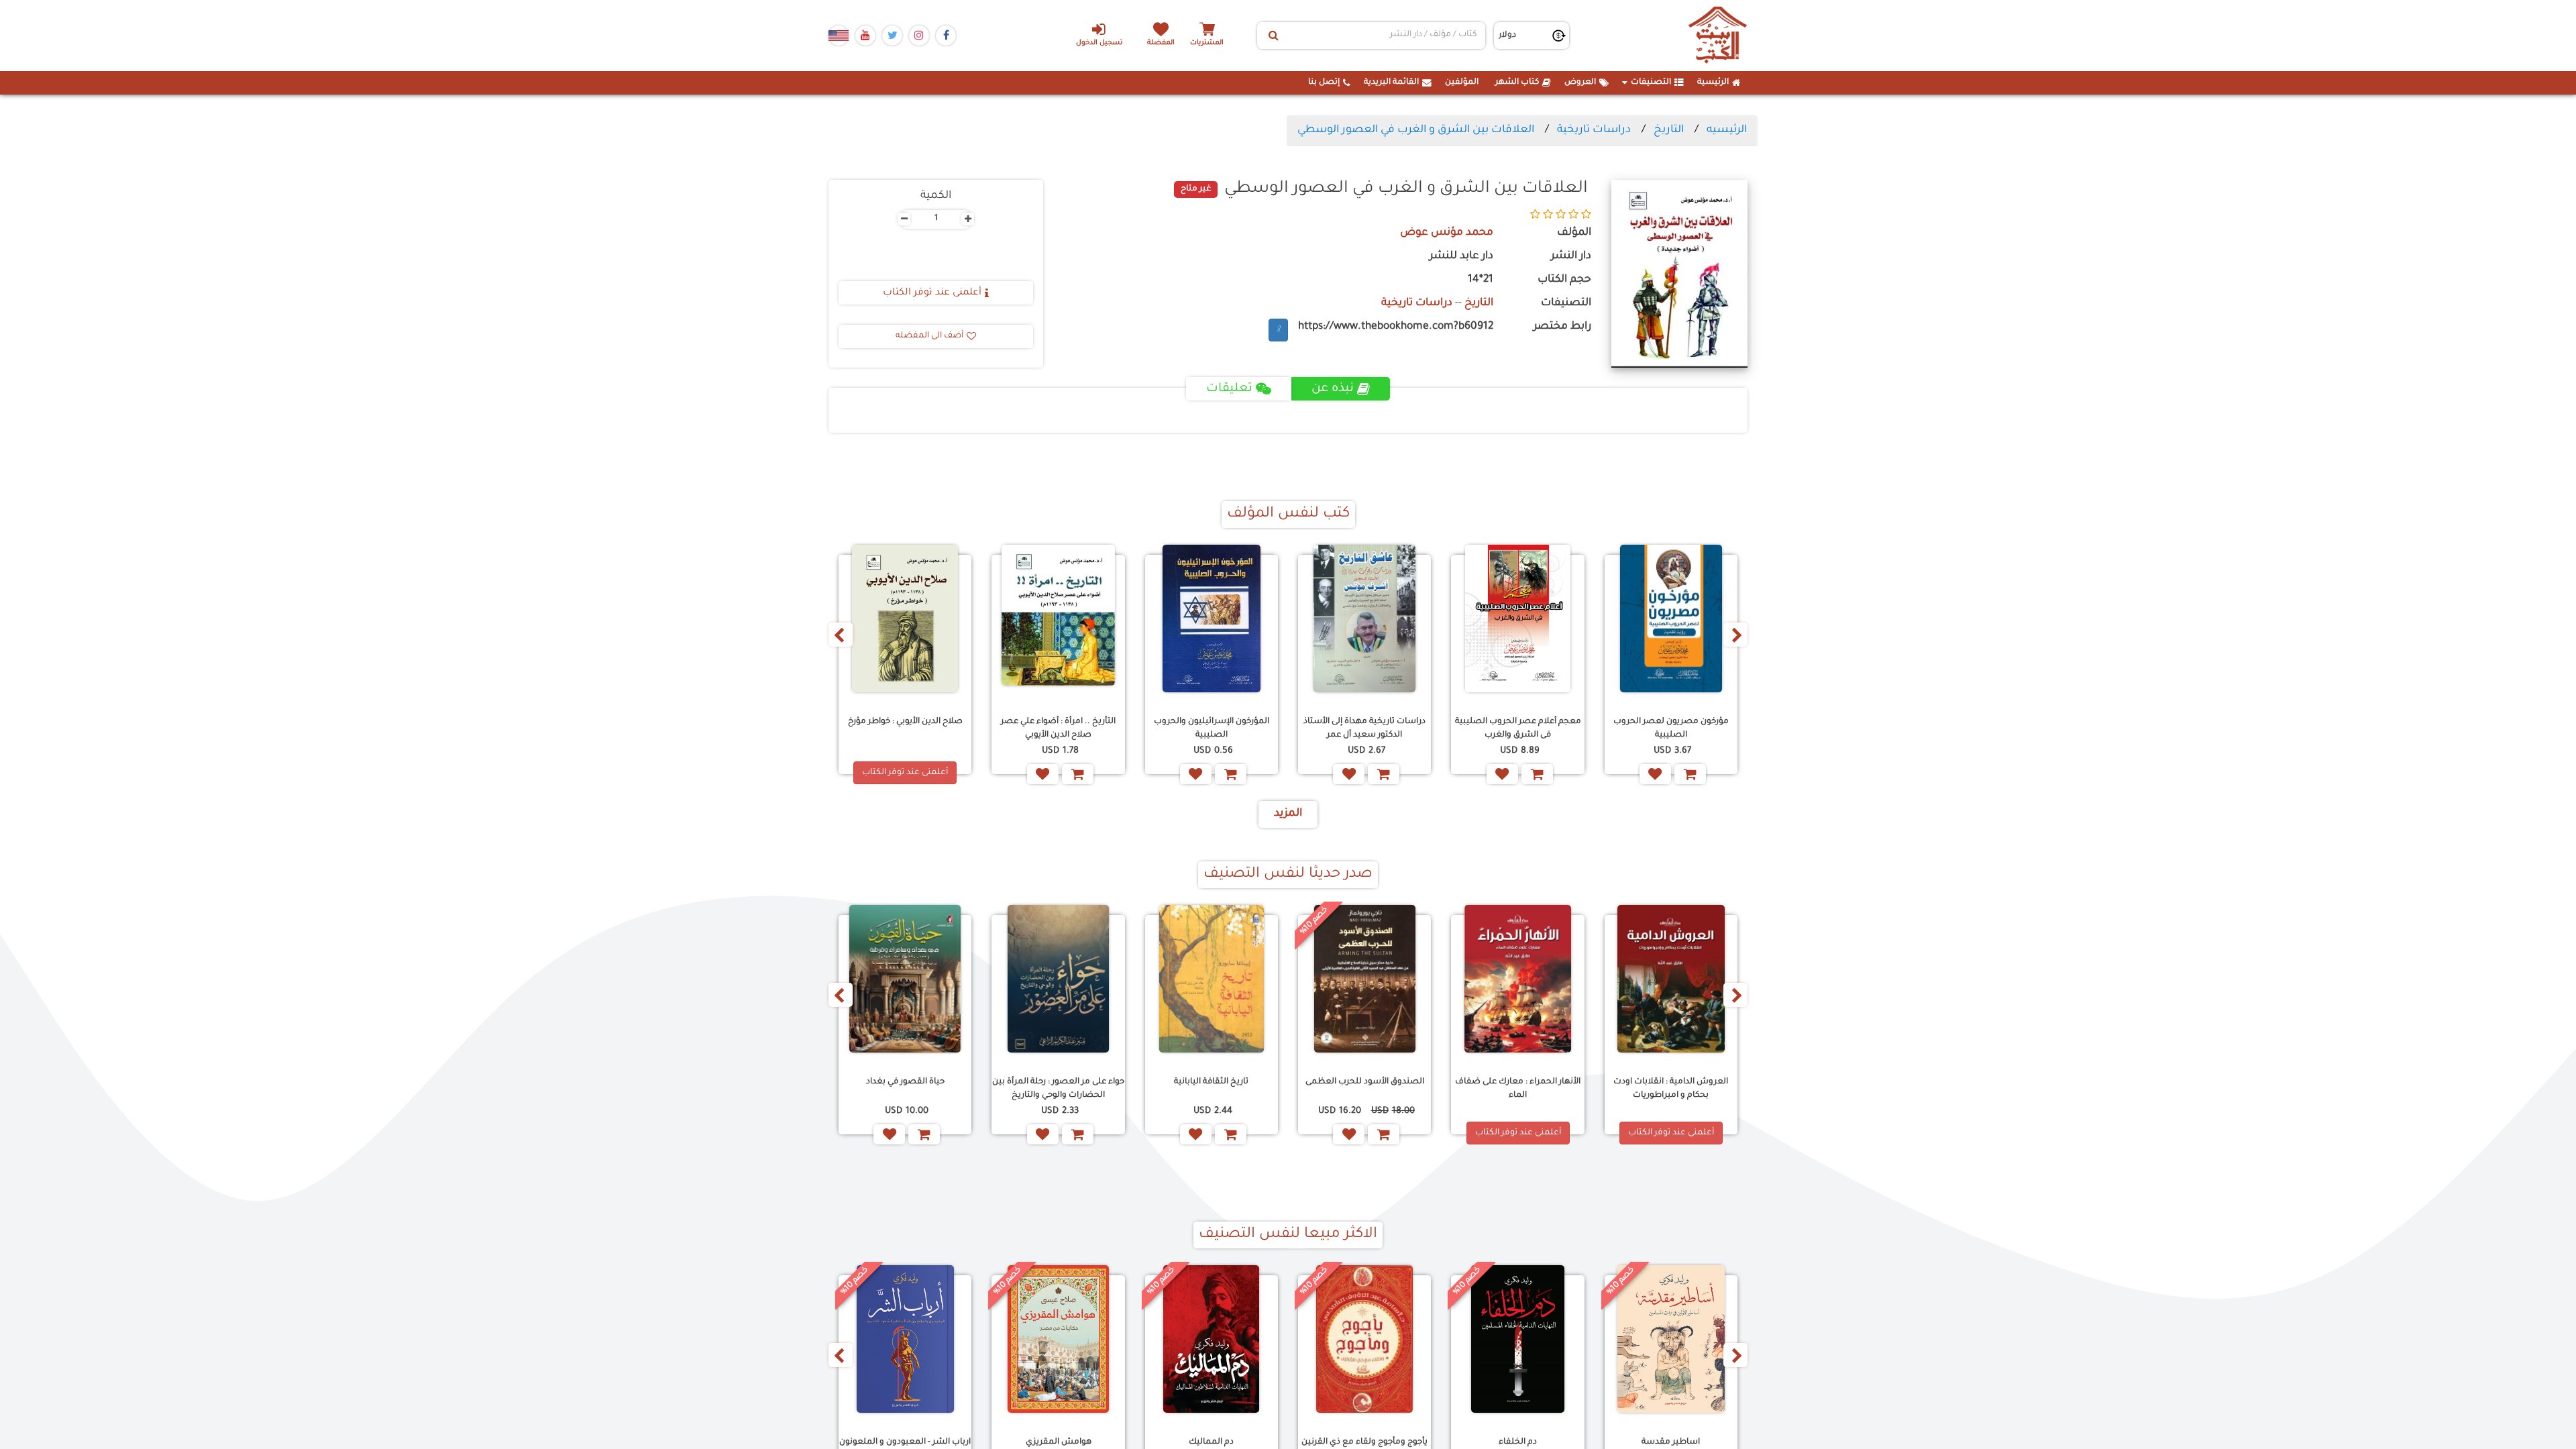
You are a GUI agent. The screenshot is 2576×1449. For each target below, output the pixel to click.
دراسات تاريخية (1594, 130)
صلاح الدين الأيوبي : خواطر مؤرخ (905, 722)
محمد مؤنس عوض (1447, 233)
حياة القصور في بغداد (905, 1082)
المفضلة (1161, 43)
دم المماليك (1211, 1442)
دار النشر (1571, 257)
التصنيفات (1651, 83)
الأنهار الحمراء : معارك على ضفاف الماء (1518, 1088)
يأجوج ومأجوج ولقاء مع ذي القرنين (1364, 1442)
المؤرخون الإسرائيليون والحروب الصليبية (1212, 728)
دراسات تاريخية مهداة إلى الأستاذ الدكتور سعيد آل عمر (1364, 728)
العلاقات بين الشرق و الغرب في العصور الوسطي (1416, 130)
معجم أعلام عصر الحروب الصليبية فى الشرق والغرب (1518, 728)
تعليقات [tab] (1229, 389)
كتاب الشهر (1517, 83)
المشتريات (1207, 43)
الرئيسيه (1727, 130)
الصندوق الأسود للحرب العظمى (1365, 1082)
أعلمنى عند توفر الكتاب (932, 293)
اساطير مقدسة (1671, 1442)
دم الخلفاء (1518, 1442)
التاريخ (1669, 130)
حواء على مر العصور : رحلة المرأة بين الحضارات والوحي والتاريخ (1058, 1088)
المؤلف (1574, 233)
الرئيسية (1713, 83)
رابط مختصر (1562, 327)
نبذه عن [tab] (1333, 389)
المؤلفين (1462, 83)
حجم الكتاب (1564, 280)
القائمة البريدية (1391, 83)
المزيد (1288, 814)
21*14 (1481, 280)
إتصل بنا (1324, 83)
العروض (1580, 83)
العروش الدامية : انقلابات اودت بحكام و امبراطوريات (1671, 1088)
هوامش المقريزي (1059, 1442)
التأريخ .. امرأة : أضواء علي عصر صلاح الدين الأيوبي (1058, 728)
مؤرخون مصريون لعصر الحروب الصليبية (1671, 728)
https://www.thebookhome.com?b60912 (1396, 327)
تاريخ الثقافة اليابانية (1211, 1082)
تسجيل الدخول (1099, 43)
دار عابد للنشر (1461, 257)
